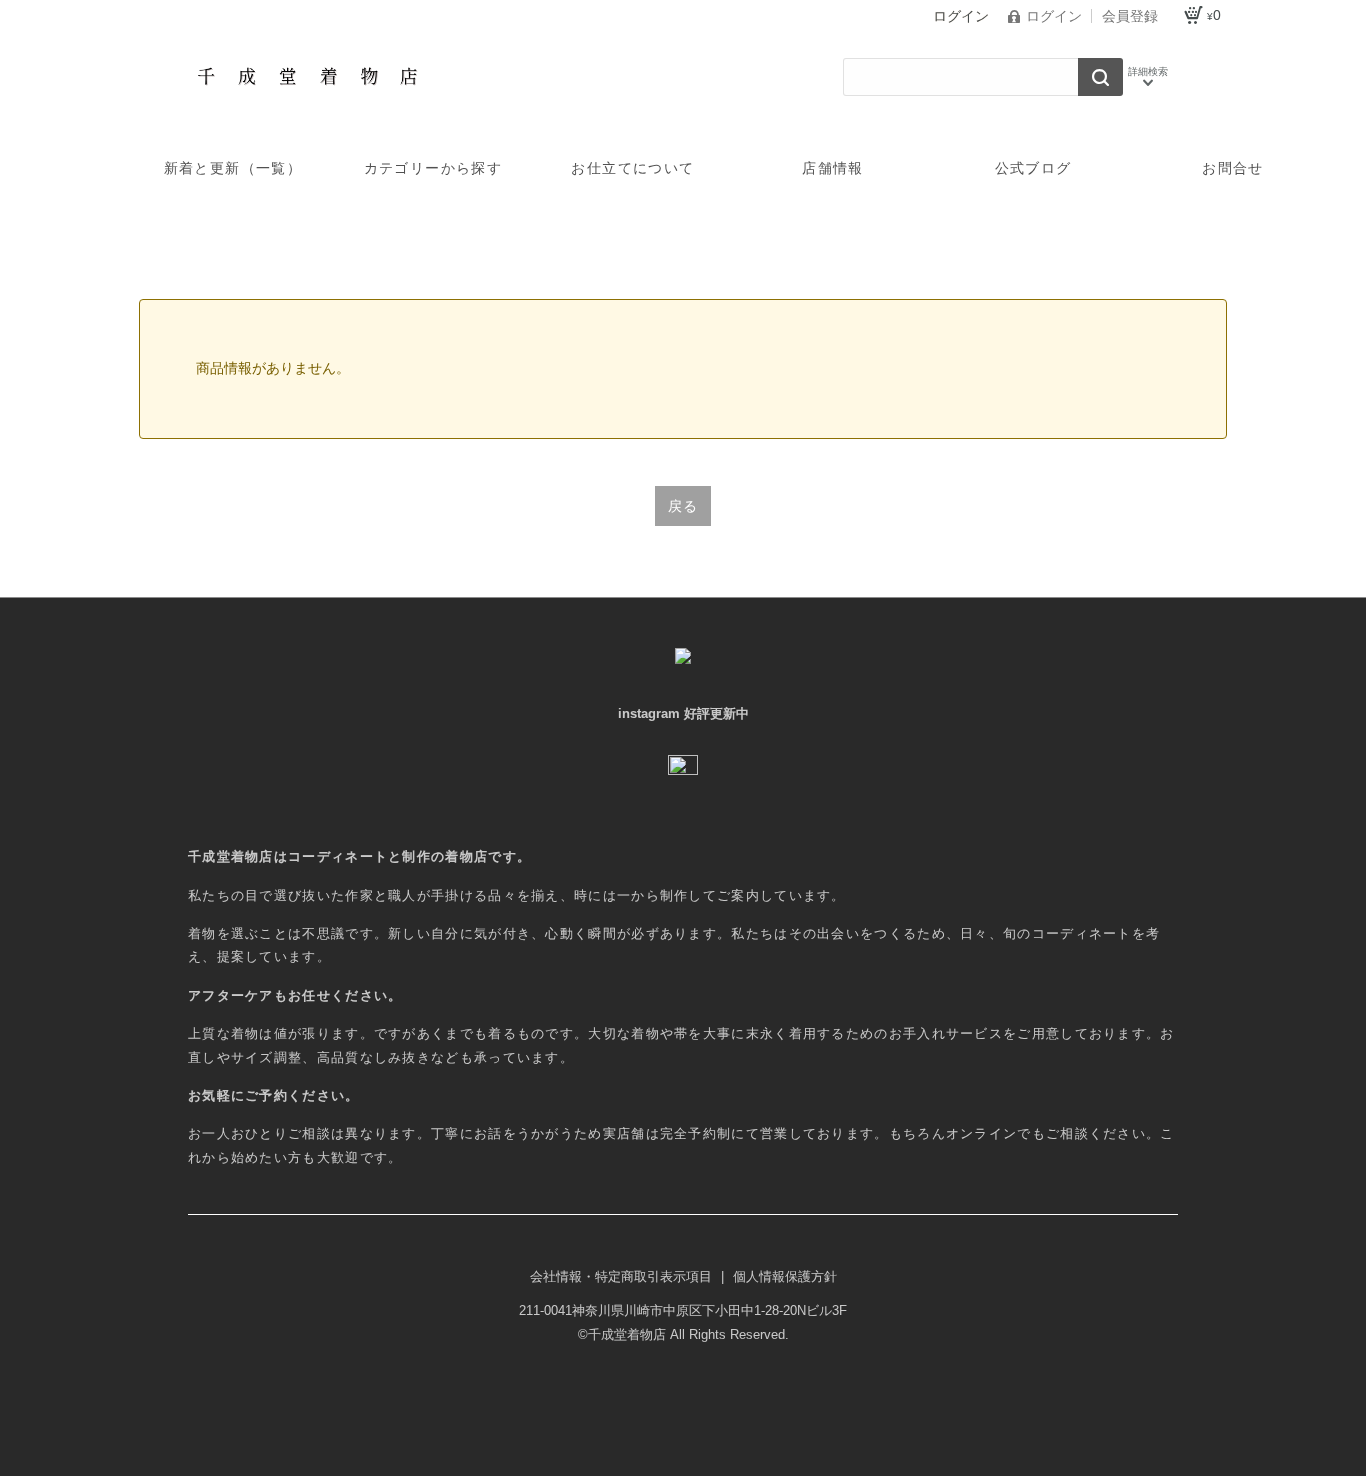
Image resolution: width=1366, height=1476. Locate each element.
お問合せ (1233, 168)
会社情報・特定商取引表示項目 (623, 1276)
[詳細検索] (1148, 77)
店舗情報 (833, 168)
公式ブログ (1033, 168)
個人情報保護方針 (785, 1276)
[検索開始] (1100, 77)
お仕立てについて (632, 168)
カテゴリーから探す (433, 168)
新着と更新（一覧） (233, 168)
